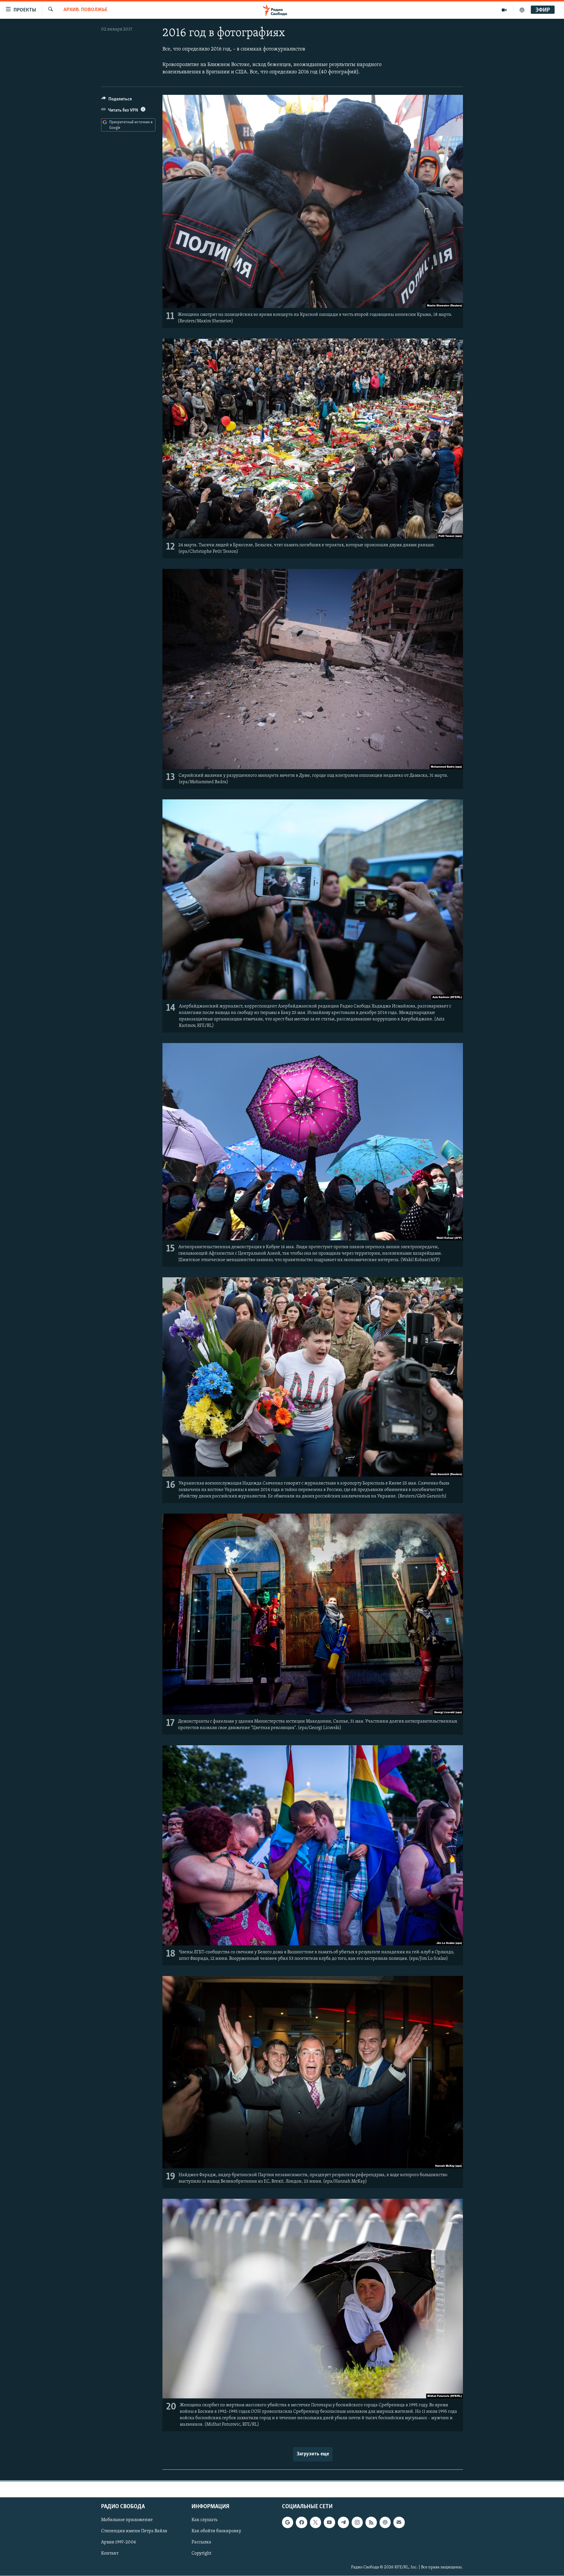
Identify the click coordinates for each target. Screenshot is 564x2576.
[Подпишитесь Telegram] (343, 2522)
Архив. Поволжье (85, 10)
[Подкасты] (385, 2522)
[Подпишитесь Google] (288, 2522)
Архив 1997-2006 (119, 2542)
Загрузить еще (313, 2454)
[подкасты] (522, 10)
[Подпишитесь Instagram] (357, 2522)
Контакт (110, 2553)
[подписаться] (399, 2522)
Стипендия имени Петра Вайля (134, 2531)
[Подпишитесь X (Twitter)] (315, 2522)
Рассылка (201, 2542)
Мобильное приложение (127, 2520)
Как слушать (204, 2520)
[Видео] (504, 10)
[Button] (117, 100)
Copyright (201, 2553)
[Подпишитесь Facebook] (301, 2522)
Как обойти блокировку (216, 2531)
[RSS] (371, 2522)
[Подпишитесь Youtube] (329, 2522)
